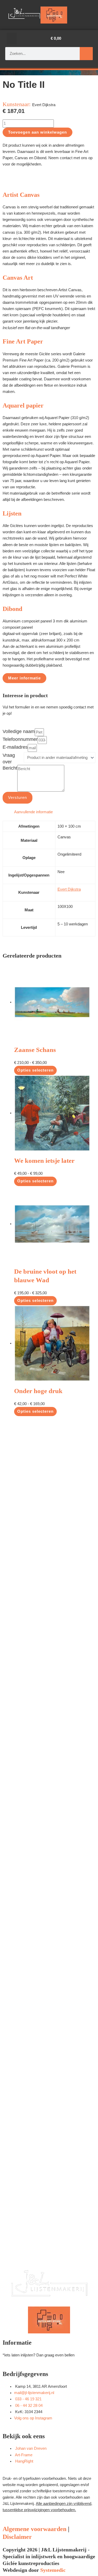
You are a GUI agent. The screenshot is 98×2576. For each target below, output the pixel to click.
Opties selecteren (35, 1070)
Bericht (10, 768)
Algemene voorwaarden (34, 2529)
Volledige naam (19, 731)
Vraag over (9, 758)
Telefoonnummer (20, 739)
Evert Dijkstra (69, 889)
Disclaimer (17, 2537)
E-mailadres (15, 747)
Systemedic (53, 2570)
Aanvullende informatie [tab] (33, 812)
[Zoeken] (86, 54)
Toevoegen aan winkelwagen (38, 132)
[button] (12, 39)
